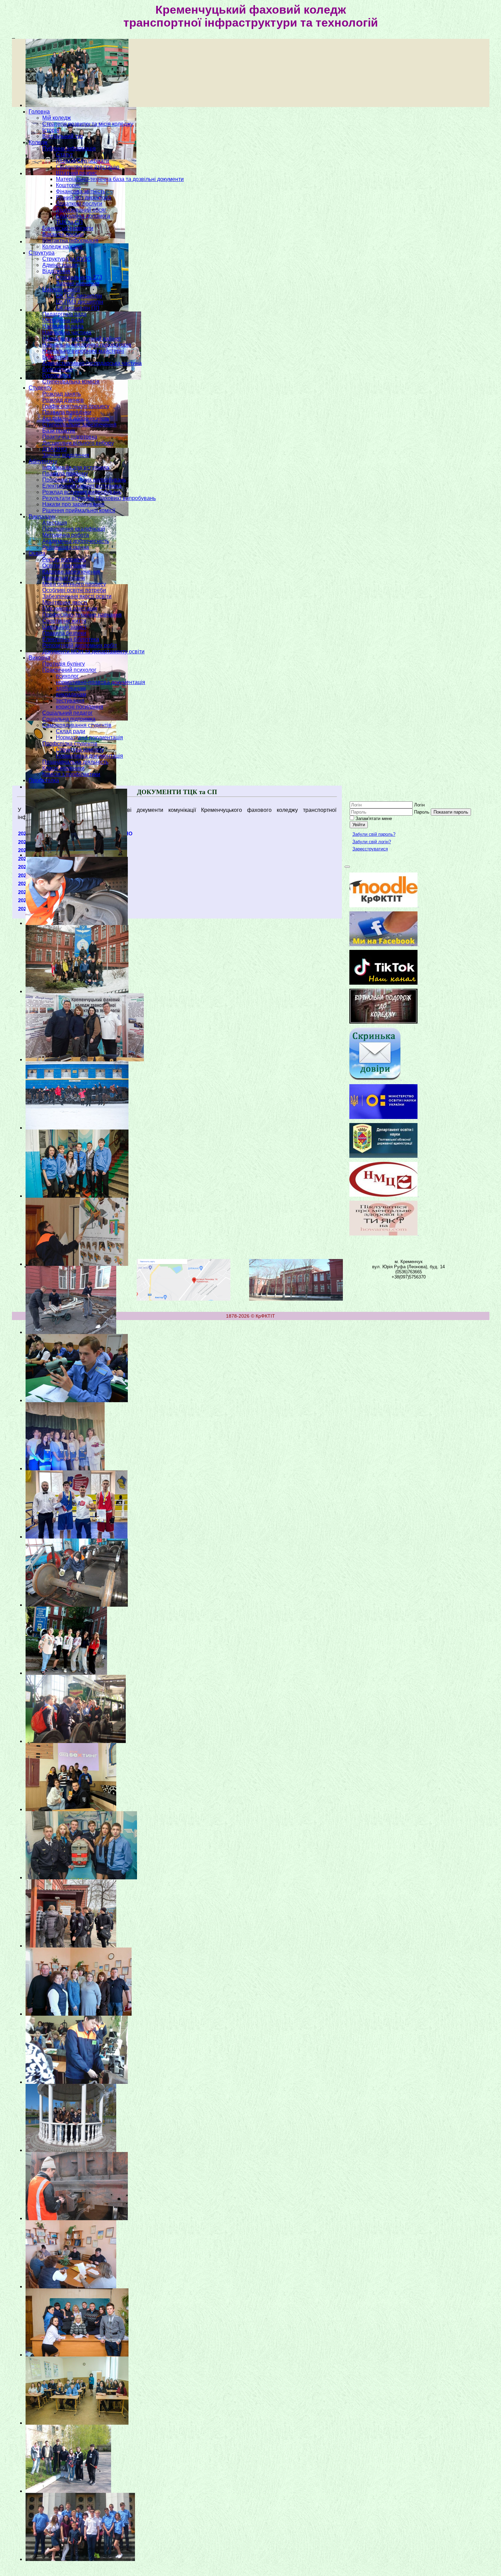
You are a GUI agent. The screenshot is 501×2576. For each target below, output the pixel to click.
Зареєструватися (370, 849)
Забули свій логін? (372, 842)
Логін (419, 805)
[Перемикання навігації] (347, 867)
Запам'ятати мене (374, 819)
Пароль (422, 812)
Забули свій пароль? (374, 834)
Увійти (359, 825)
